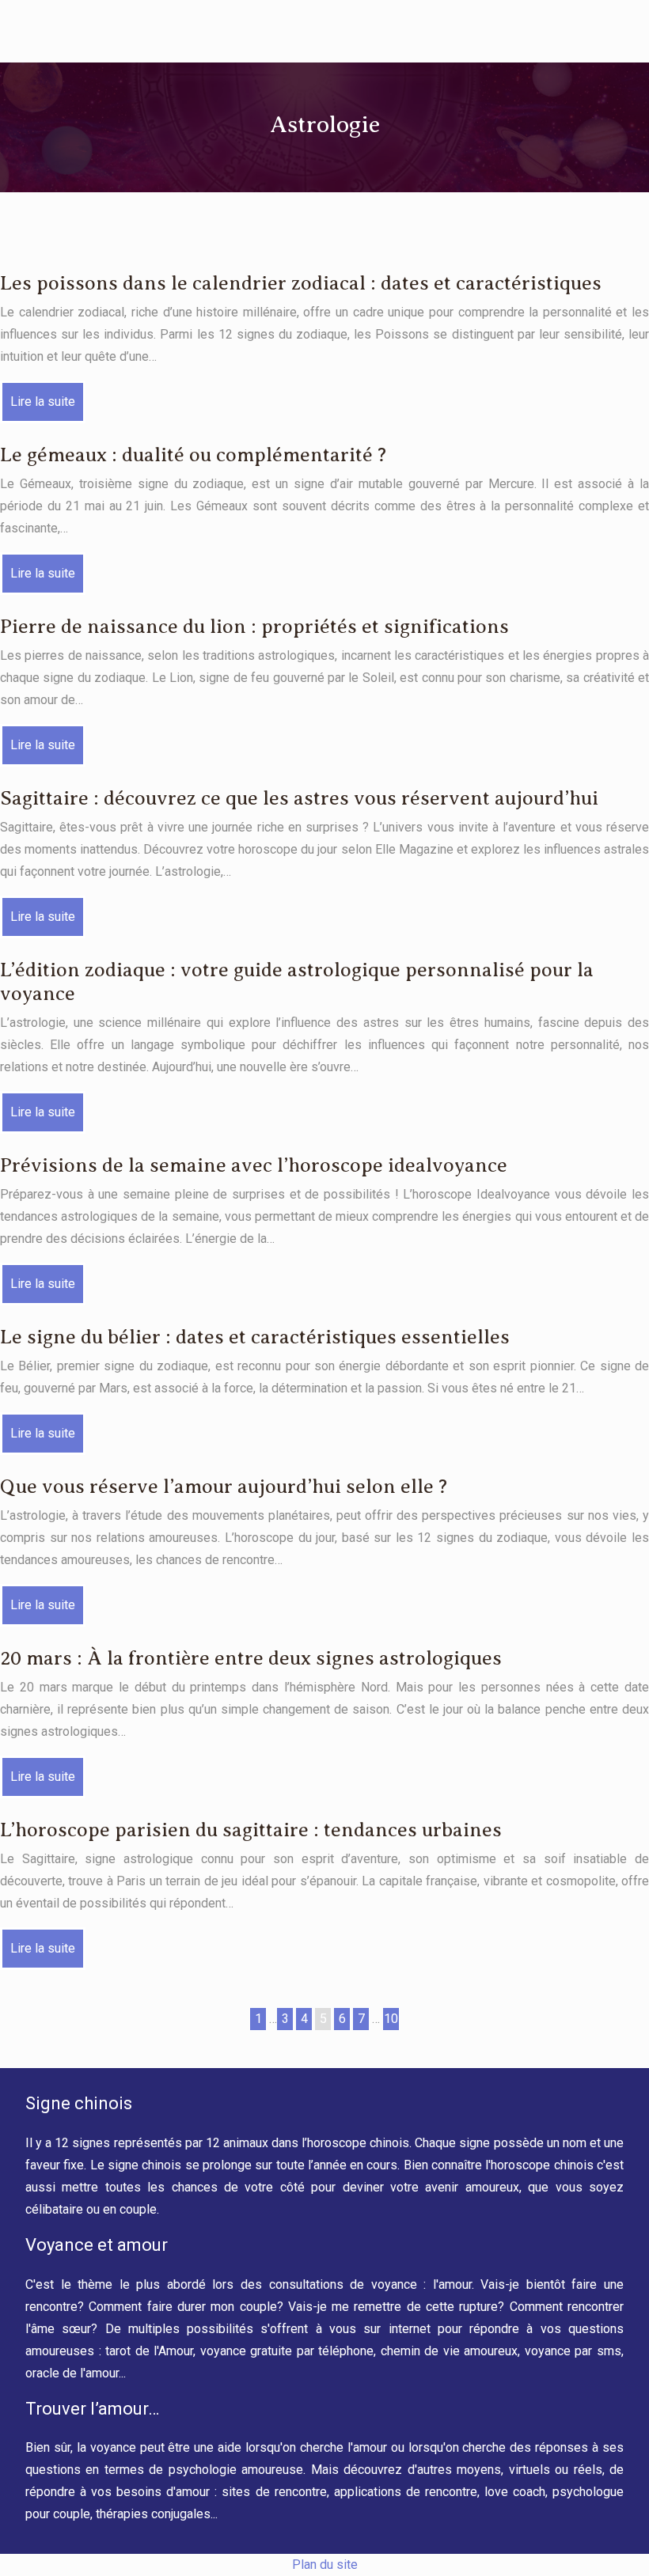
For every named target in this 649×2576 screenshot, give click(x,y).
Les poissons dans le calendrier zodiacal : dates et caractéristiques (301, 283)
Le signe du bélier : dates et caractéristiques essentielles (255, 1337)
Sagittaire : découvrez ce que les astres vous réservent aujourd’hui (299, 798)
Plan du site (325, 2565)
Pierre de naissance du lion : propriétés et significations (254, 627)
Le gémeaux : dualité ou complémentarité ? (193, 455)
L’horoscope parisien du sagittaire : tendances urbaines (251, 1830)
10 (391, 2019)
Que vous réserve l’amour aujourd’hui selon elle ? (224, 1487)
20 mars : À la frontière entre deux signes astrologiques (251, 1658)
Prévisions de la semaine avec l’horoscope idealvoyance (254, 1165)
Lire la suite (43, 402)
